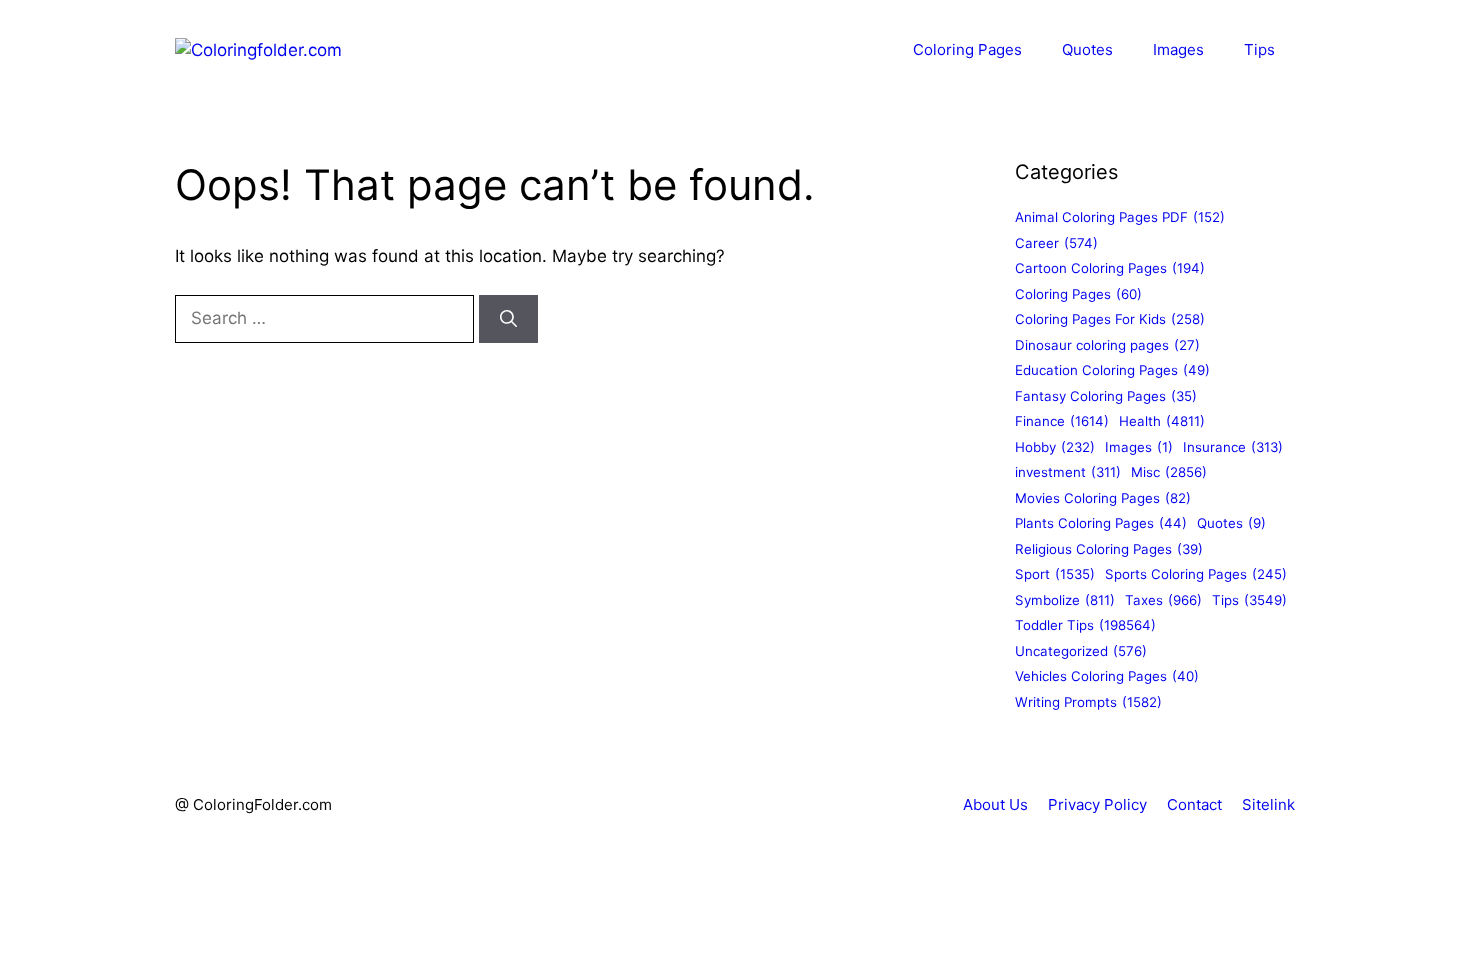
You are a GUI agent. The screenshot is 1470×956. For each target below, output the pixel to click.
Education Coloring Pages (1112, 370)
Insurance (1233, 447)
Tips (1259, 49)
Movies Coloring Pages (1103, 498)
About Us (995, 804)
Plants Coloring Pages (1101, 523)
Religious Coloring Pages (1109, 549)
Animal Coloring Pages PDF (1120, 217)
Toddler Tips (1085, 625)
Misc (1169, 472)
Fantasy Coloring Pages (1106, 396)
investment (1068, 472)
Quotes (1087, 49)
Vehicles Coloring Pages (1107, 676)
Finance (1062, 421)
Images (1178, 49)
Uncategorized (1081, 651)
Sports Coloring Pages (1196, 574)
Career (1056, 243)
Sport (1055, 574)
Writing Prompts (1088, 702)
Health (1162, 421)
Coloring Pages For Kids (1110, 319)
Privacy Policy (1097, 804)
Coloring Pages (967, 49)
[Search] (508, 319)
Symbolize (1065, 600)
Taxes (1163, 600)
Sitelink (1268, 804)
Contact (1194, 804)
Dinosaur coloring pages (1107, 345)
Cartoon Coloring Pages (1110, 268)
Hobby (1055, 447)
